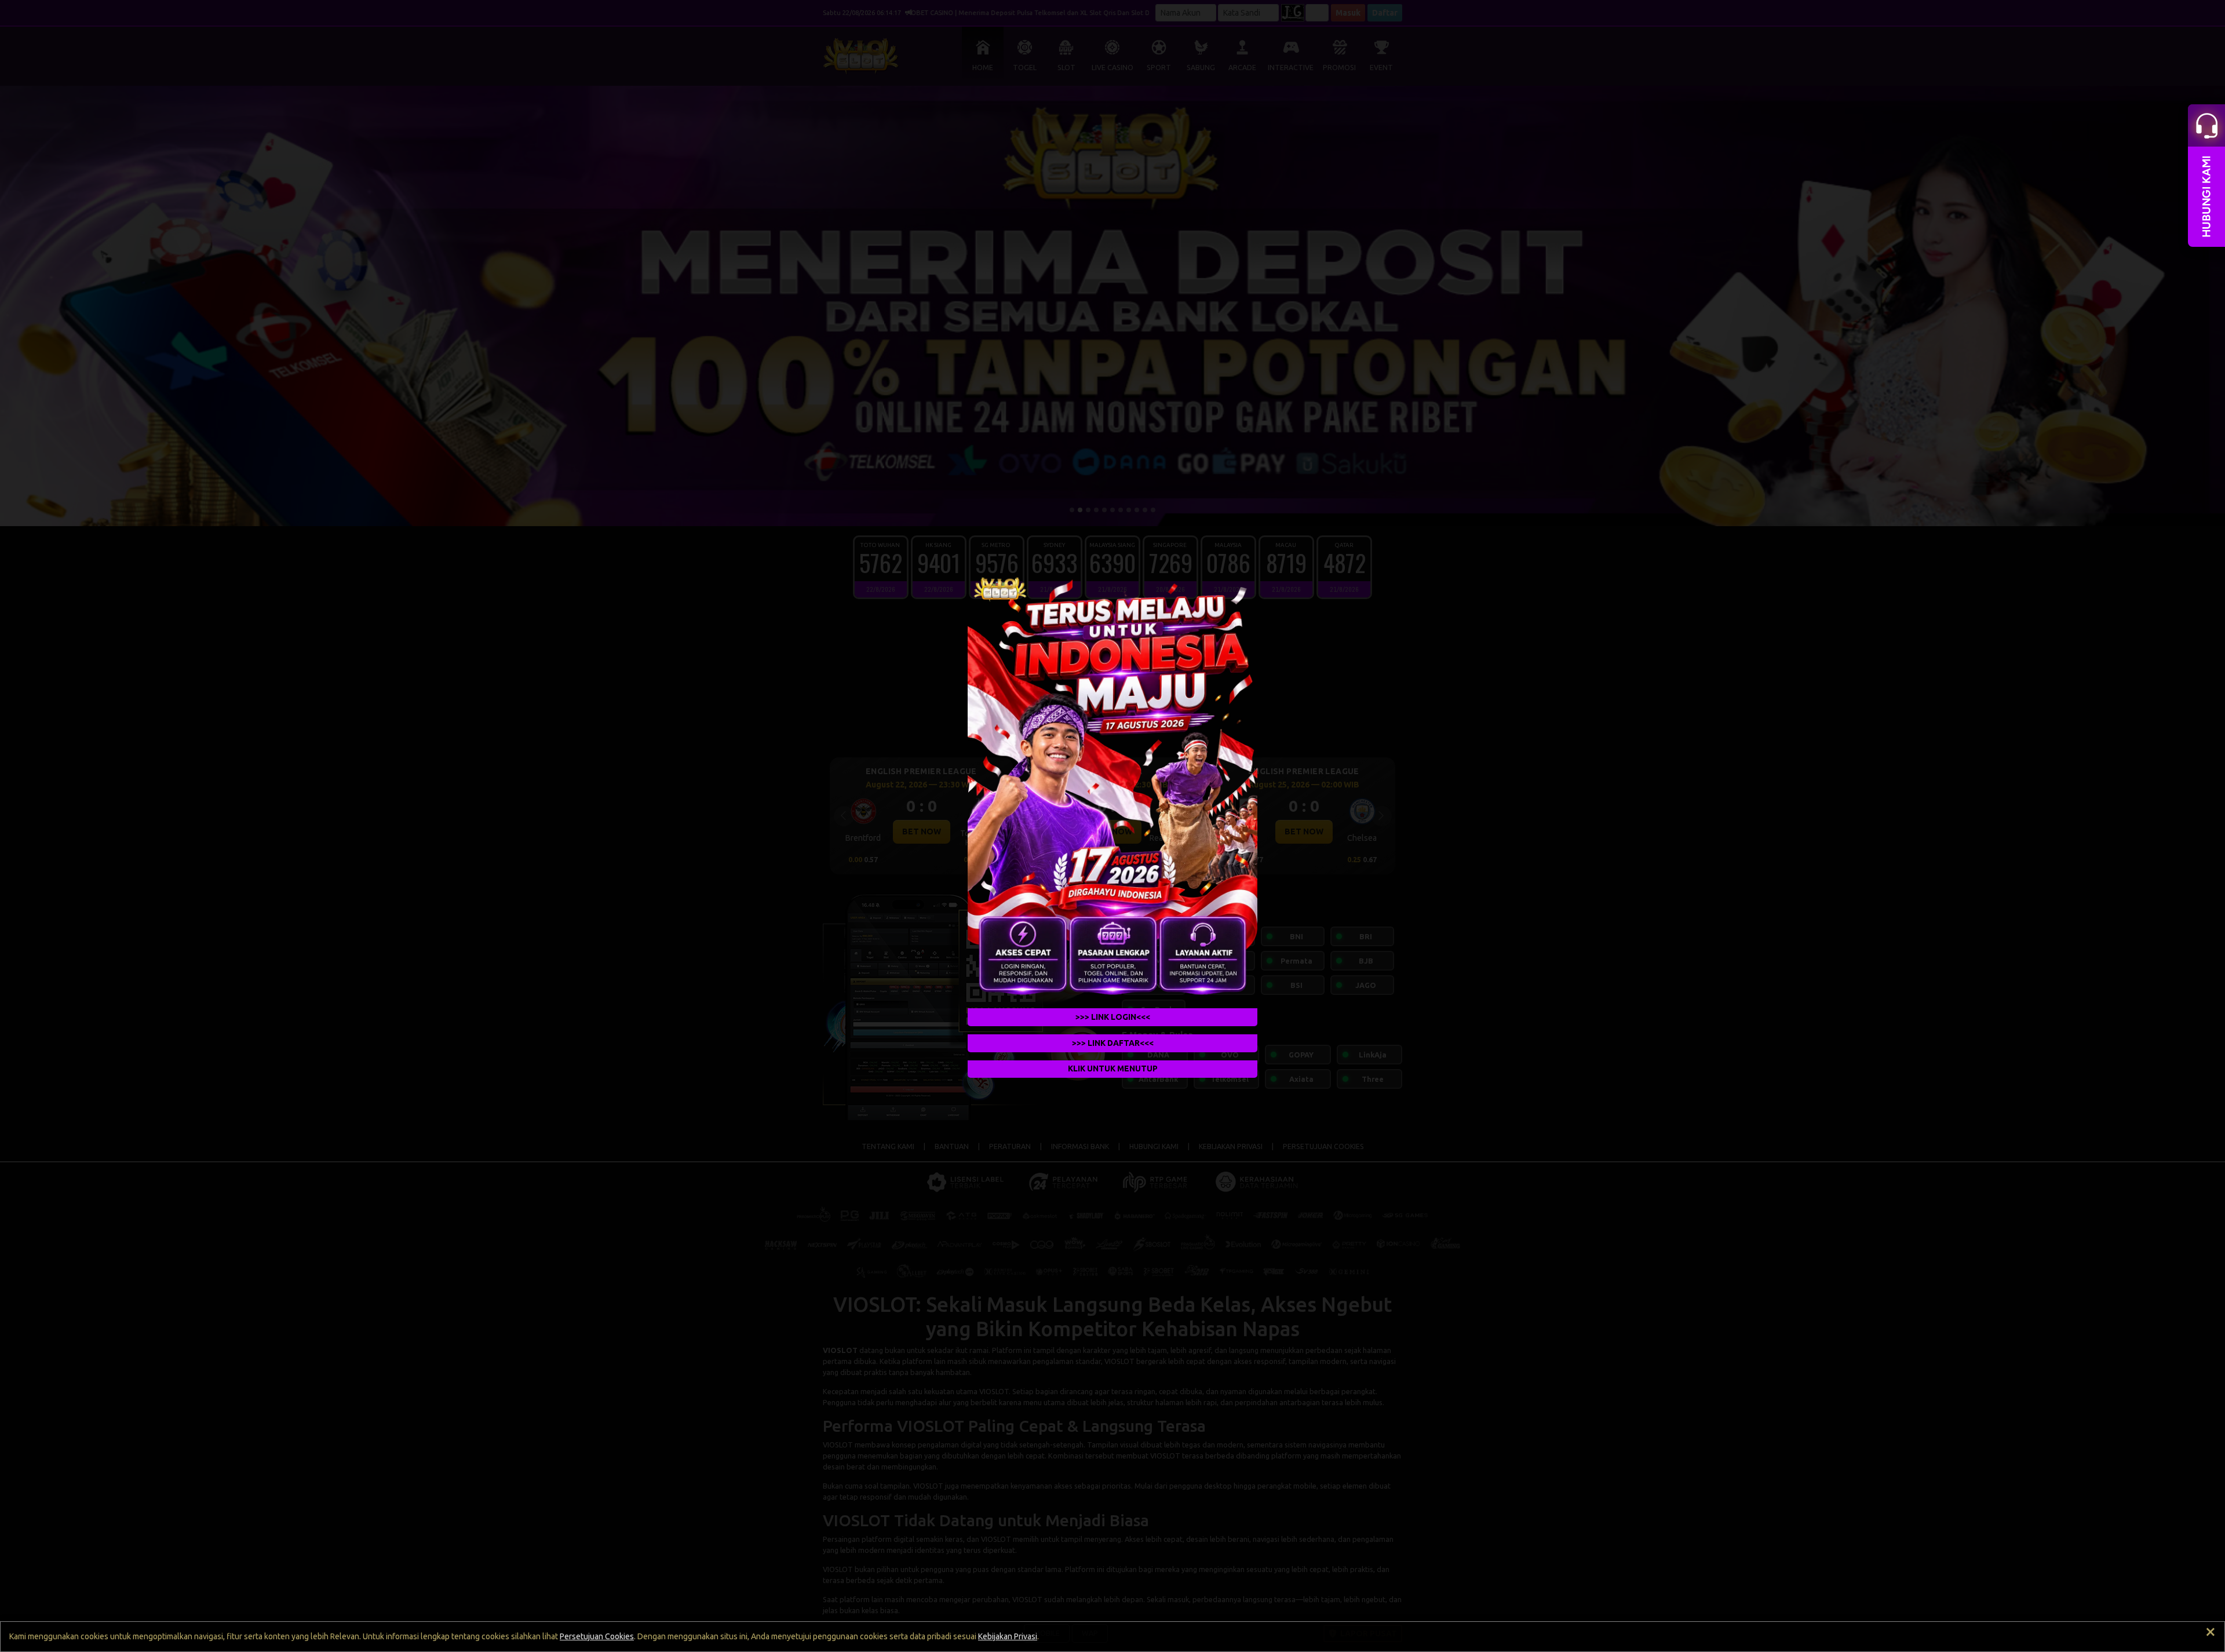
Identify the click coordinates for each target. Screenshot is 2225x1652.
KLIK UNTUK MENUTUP (1113, 1069)
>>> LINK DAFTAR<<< (1113, 1043)
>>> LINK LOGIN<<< (1113, 1017)
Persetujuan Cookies (597, 1636)
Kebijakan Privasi (1008, 1636)
